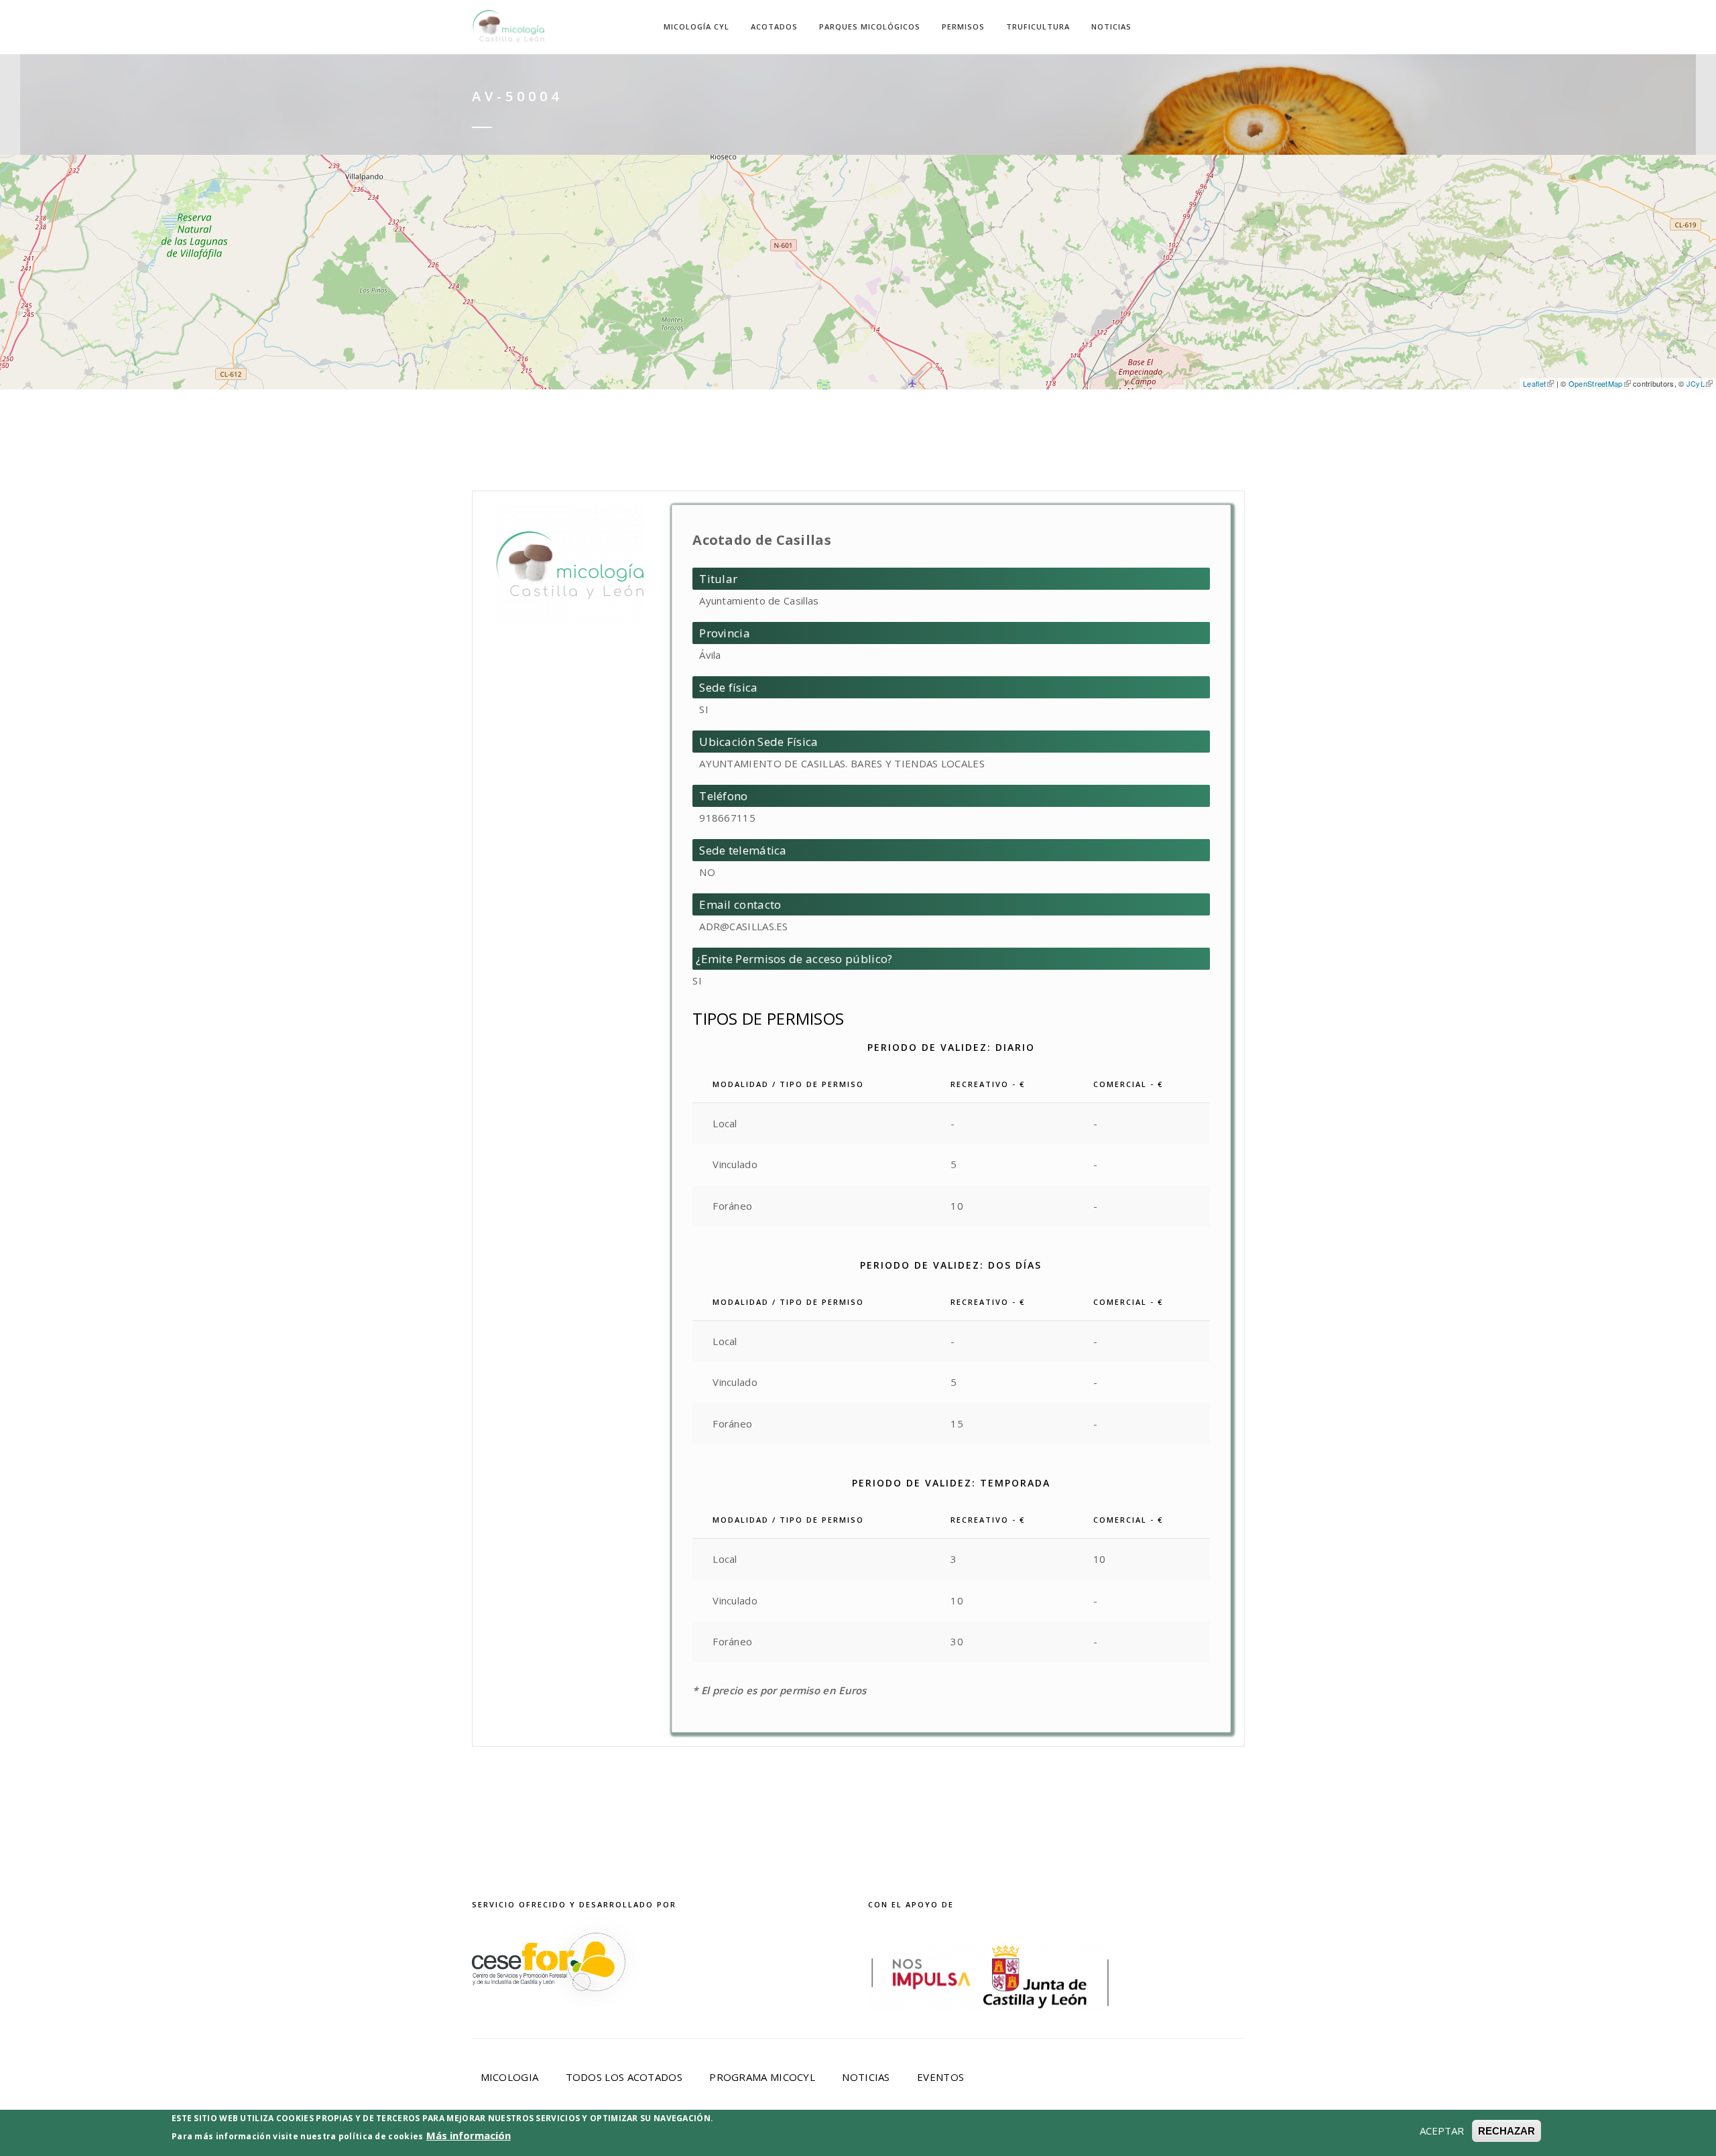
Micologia (510, 2077)
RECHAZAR (1507, 2131)
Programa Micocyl (762, 2077)
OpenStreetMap (1596, 383)
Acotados (774, 26)
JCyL (1696, 383)
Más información (469, 2135)
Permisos (963, 26)
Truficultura (1038, 26)
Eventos (940, 2077)
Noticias (1111, 26)
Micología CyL (696, 26)
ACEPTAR (1442, 2131)
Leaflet (1534, 383)
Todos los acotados (624, 2077)
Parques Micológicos (870, 26)
